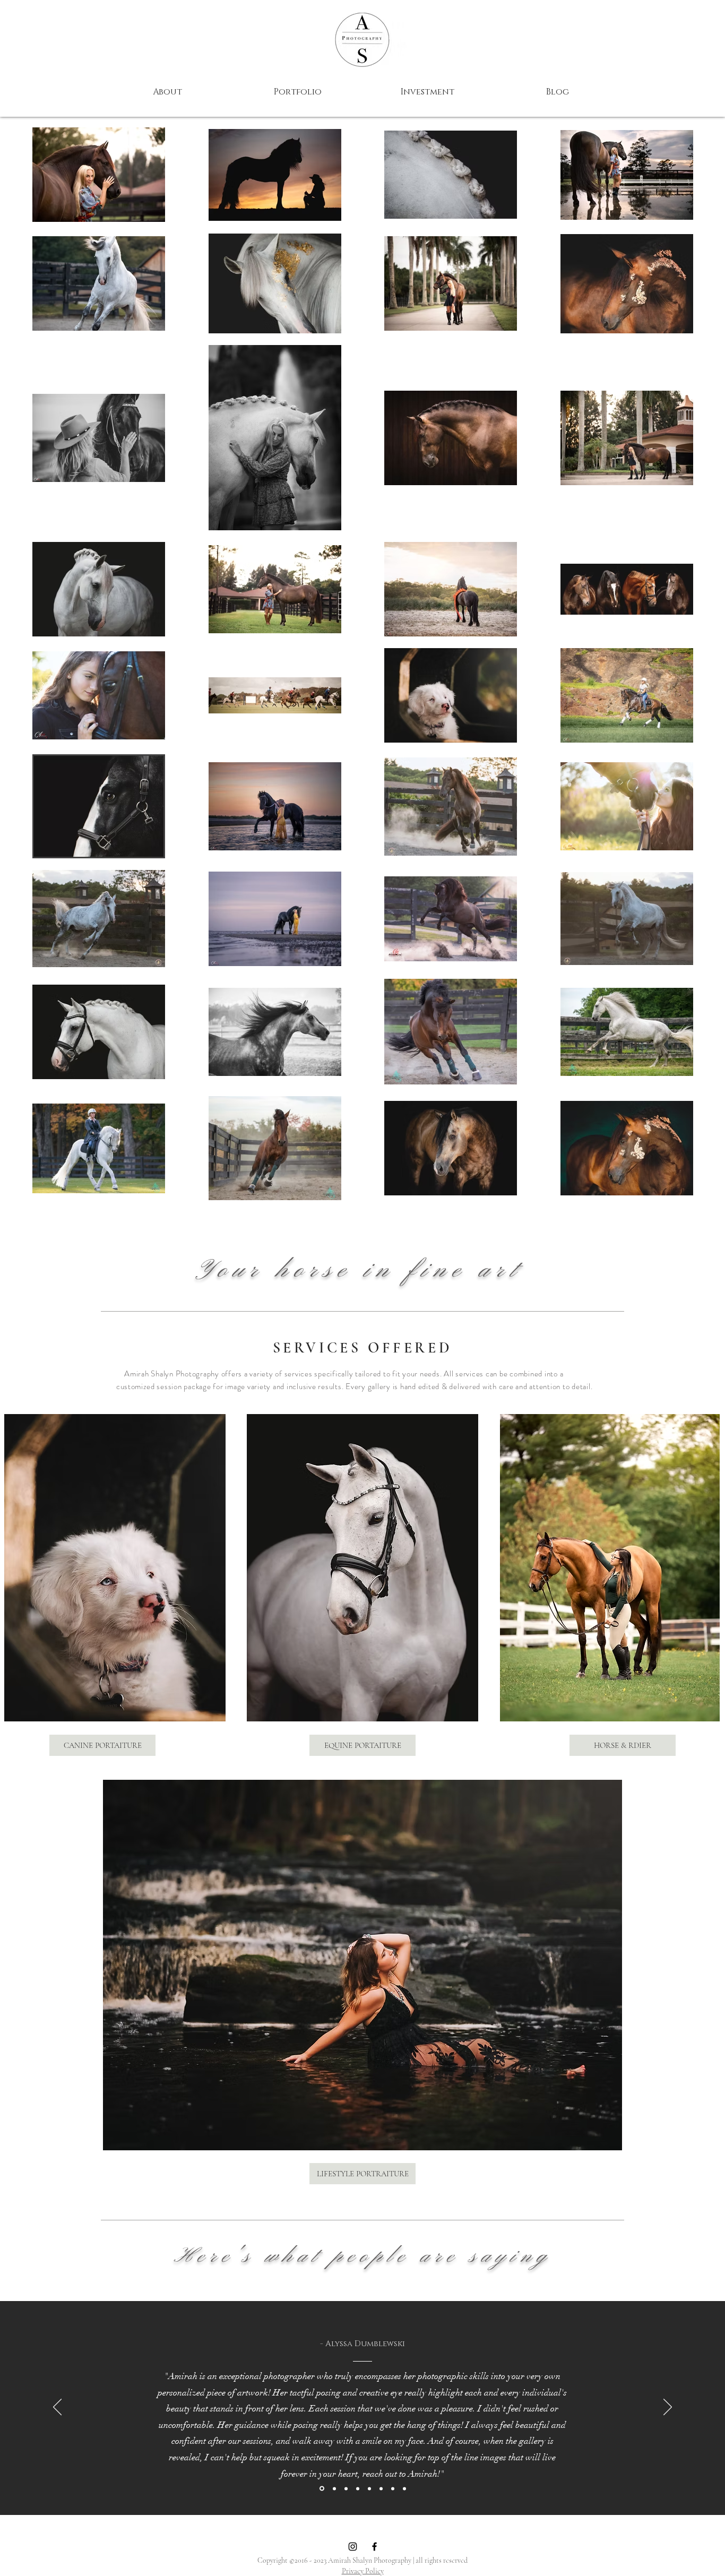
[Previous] (57, 2408)
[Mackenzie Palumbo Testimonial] (404, 2488)
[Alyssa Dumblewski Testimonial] (321, 2488)
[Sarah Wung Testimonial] (393, 2488)
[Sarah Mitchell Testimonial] (381, 2488)
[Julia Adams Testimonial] (346, 2488)
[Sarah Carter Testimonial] (358, 2488)
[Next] (668, 2408)
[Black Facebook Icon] (374, 2547)
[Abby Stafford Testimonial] (334, 2489)
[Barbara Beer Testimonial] (369, 2488)
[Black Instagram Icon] (353, 2547)
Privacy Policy (363, 2571)
